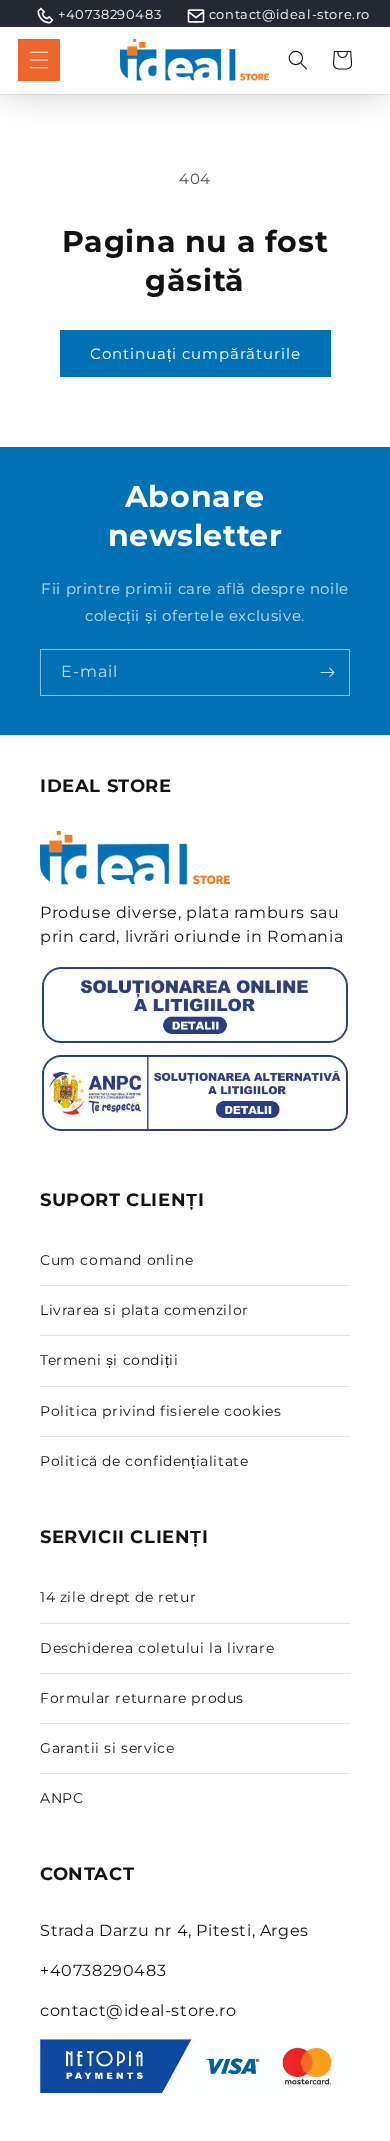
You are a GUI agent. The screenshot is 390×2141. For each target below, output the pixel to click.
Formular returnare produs (142, 1698)
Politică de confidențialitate (144, 1461)
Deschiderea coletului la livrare (157, 1648)
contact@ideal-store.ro (289, 14)
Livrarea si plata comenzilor (144, 1310)
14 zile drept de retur (118, 1597)
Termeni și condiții (109, 1360)
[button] (39, 60)
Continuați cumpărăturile (195, 353)
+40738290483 (109, 14)
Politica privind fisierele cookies (160, 1411)
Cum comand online (116, 1260)
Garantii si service (107, 1748)
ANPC (61, 1798)
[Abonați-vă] (327, 672)
